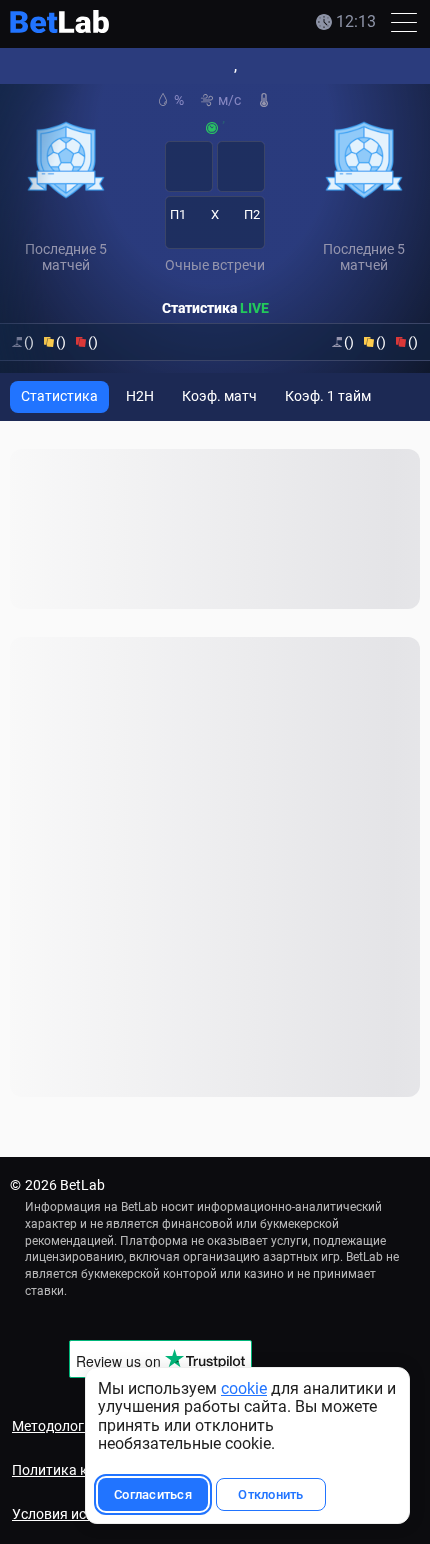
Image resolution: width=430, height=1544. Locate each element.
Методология (56, 1426)
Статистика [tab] (59, 396)
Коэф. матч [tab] (219, 396)
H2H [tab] (140, 396)
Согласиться (143, 1494)
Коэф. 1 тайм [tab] (328, 396)
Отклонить (260, 1494)
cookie (234, 1388)
